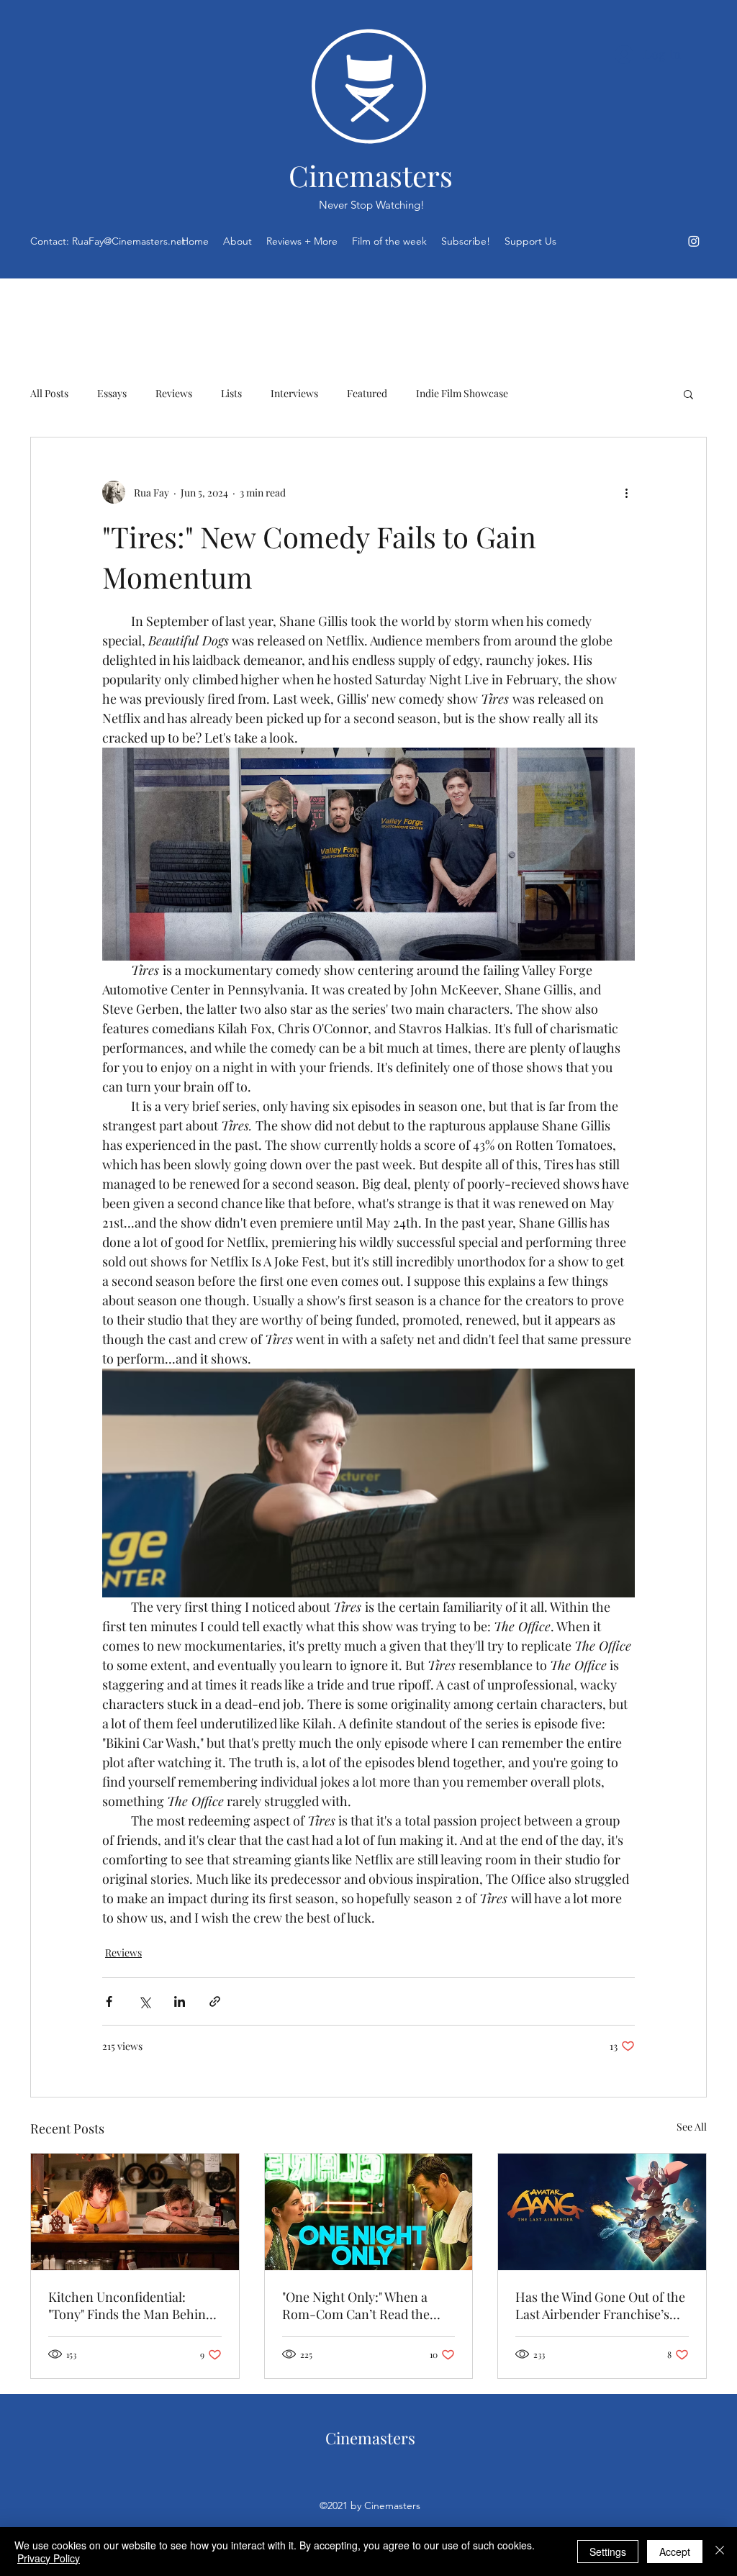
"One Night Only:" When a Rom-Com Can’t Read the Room (356, 2305)
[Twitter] (694, 241)
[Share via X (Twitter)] (144, 2001)
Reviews (174, 393)
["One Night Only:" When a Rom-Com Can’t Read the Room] (369, 2212)
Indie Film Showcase (462, 393)
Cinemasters (371, 175)
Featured (367, 393)
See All (692, 2127)
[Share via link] (215, 2001)
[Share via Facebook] (109, 2001)
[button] (688, 394)
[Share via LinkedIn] (180, 2001)
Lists (231, 393)
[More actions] (626, 492)
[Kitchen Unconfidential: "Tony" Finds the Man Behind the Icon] (135, 2212)
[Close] (720, 2552)
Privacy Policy (49, 2558)
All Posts (49, 393)
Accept (675, 2552)
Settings (608, 2552)
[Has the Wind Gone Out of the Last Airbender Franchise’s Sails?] (602, 2212)
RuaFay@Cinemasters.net (129, 241)
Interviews (294, 393)
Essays (112, 393)
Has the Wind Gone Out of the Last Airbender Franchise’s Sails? (600, 2305)
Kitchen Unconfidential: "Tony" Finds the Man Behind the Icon (131, 2305)
